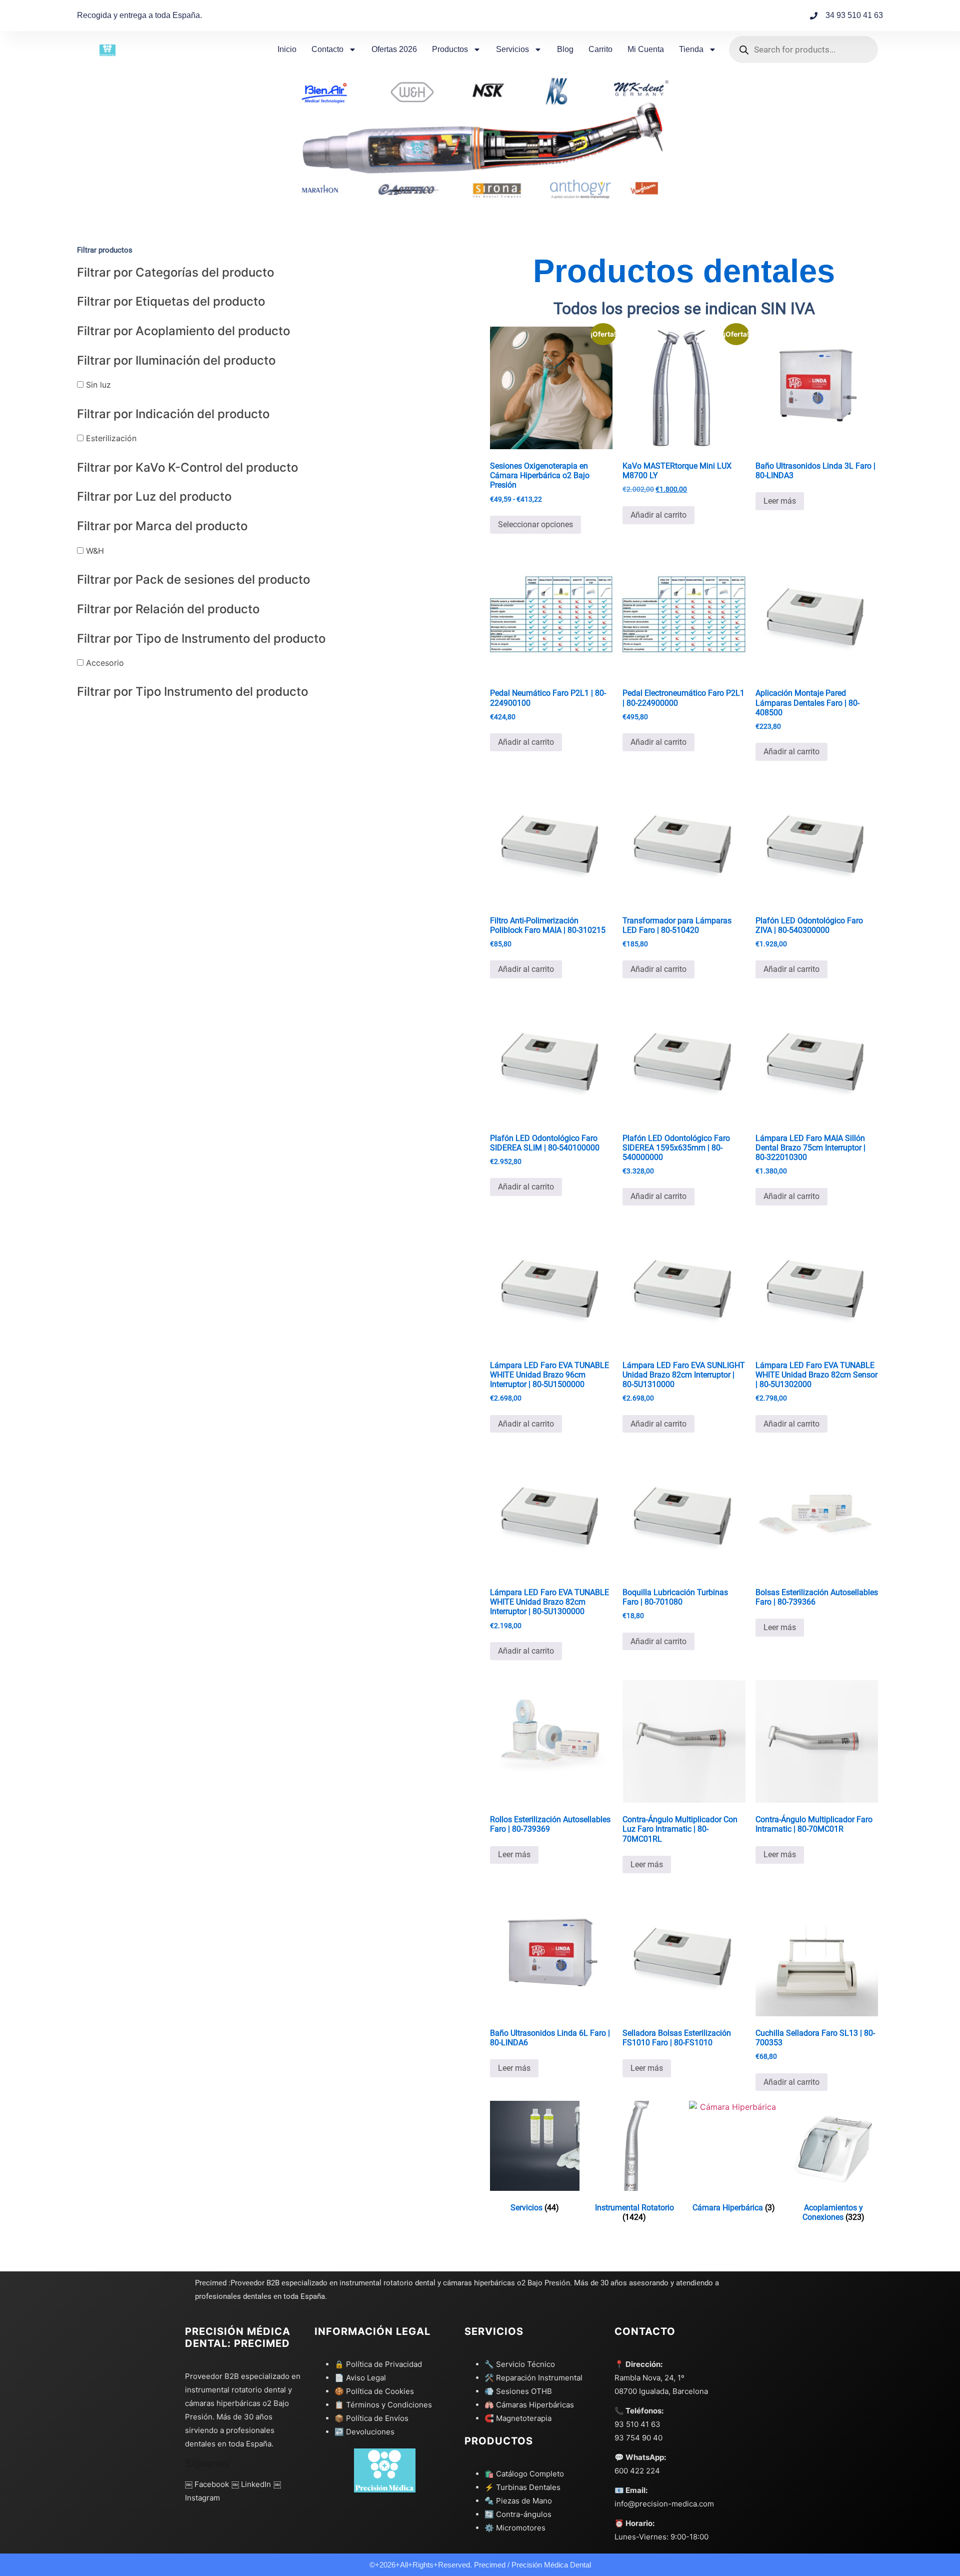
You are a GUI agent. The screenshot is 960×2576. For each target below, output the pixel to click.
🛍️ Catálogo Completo (524, 2474)
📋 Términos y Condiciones (383, 2405)
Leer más (780, 501)
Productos (450, 49)
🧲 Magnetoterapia (518, 2418)
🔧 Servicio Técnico (520, 2364)
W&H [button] (94, 551)
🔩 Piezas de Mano (518, 2501)
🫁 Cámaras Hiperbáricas (529, 2405)
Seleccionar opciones (535, 524)
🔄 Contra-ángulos (518, 2514)
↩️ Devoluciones (364, 2432)
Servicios (512, 49)
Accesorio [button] (104, 663)
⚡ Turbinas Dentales (522, 2487)
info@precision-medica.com (664, 2504)
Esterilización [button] (110, 438)
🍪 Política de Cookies (374, 2391)
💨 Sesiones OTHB (518, 2391)
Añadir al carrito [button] (658, 515)
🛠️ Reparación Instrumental (533, 2378)
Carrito (600, 49)
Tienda (691, 49)
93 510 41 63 (637, 2424)
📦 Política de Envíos (371, 2418)
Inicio (287, 49)
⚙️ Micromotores (515, 2528)
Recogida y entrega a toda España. (139, 15)
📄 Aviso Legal (360, 2378)
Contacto (327, 49)
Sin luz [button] (97, 385)
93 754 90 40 (638, 2438)
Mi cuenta (646, 49)
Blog (565, 49)
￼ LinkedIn (251, 2484)
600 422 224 (637, 2471)
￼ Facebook (207, 2484)
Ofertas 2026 (394, 49)
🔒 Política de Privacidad (378, 2364)
